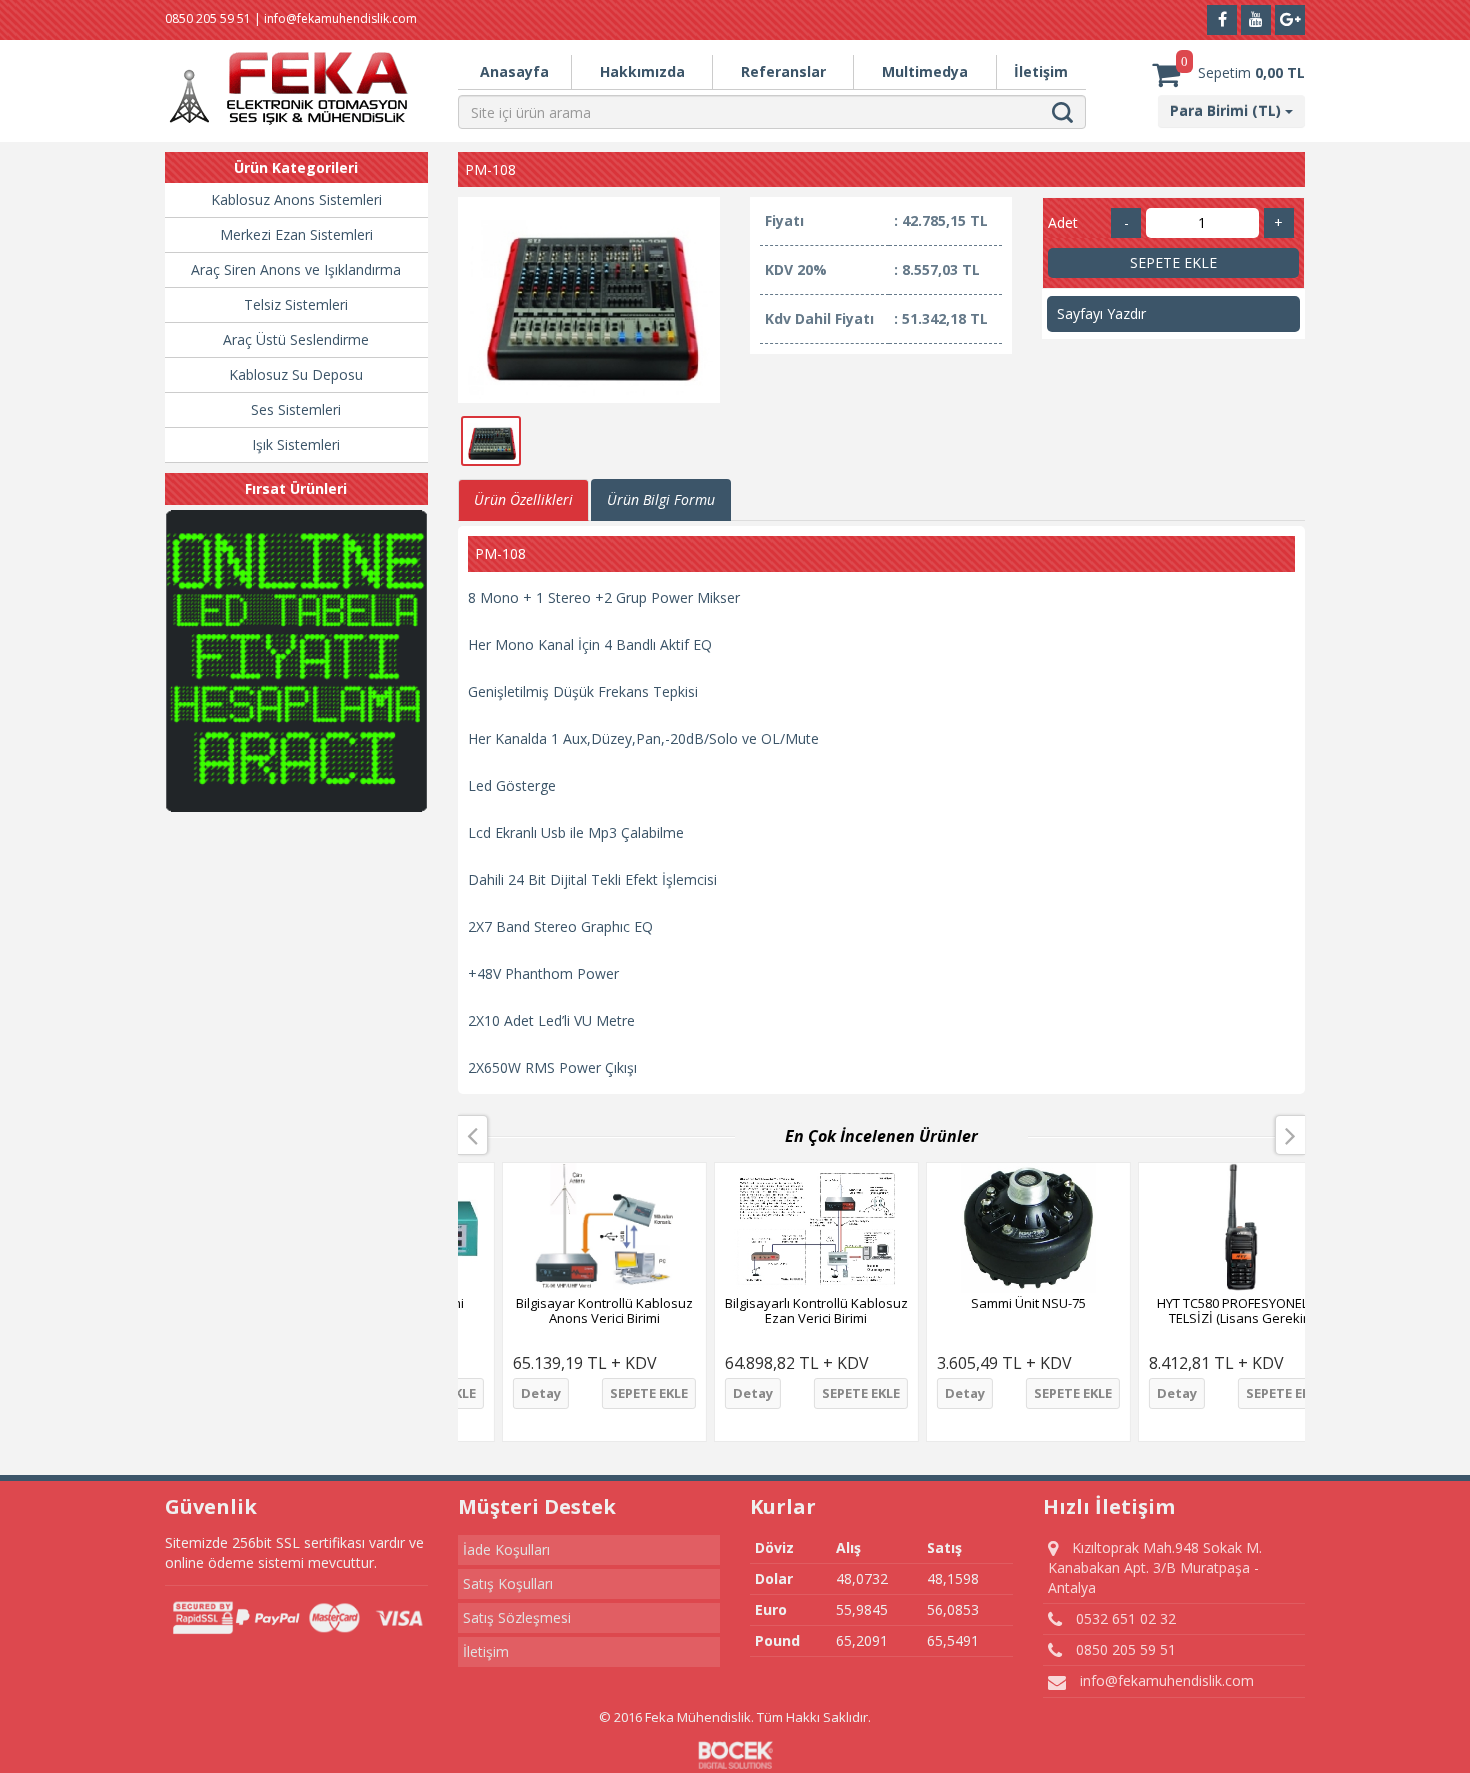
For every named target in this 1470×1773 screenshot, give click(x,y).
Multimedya (925, 71)
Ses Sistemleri (296, 409)
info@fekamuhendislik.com (1165, 1680)
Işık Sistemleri (296, 444)
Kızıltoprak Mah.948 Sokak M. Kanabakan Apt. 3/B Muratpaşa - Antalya (1155, 1567)
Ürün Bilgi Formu (661, 499)
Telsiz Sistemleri (296, 304)
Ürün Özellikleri (523, 499)
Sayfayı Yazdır (1101, 313)
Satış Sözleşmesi (517, 1617)
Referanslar (783, 71)
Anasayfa (514, 71)
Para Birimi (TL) (1227, 110)
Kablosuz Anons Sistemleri (296, 199)
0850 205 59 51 (1124, 1649)
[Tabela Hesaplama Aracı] (296, 661)
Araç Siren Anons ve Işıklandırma (296, 269)
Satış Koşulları (508, 1583)
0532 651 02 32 (1124, 1618)
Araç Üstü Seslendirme (296, 339)
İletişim (1041, 71)
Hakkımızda (642, 71)
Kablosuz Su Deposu (296, 374)
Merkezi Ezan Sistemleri (296, 234)
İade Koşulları (506, 1549)
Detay (499, 1393)
